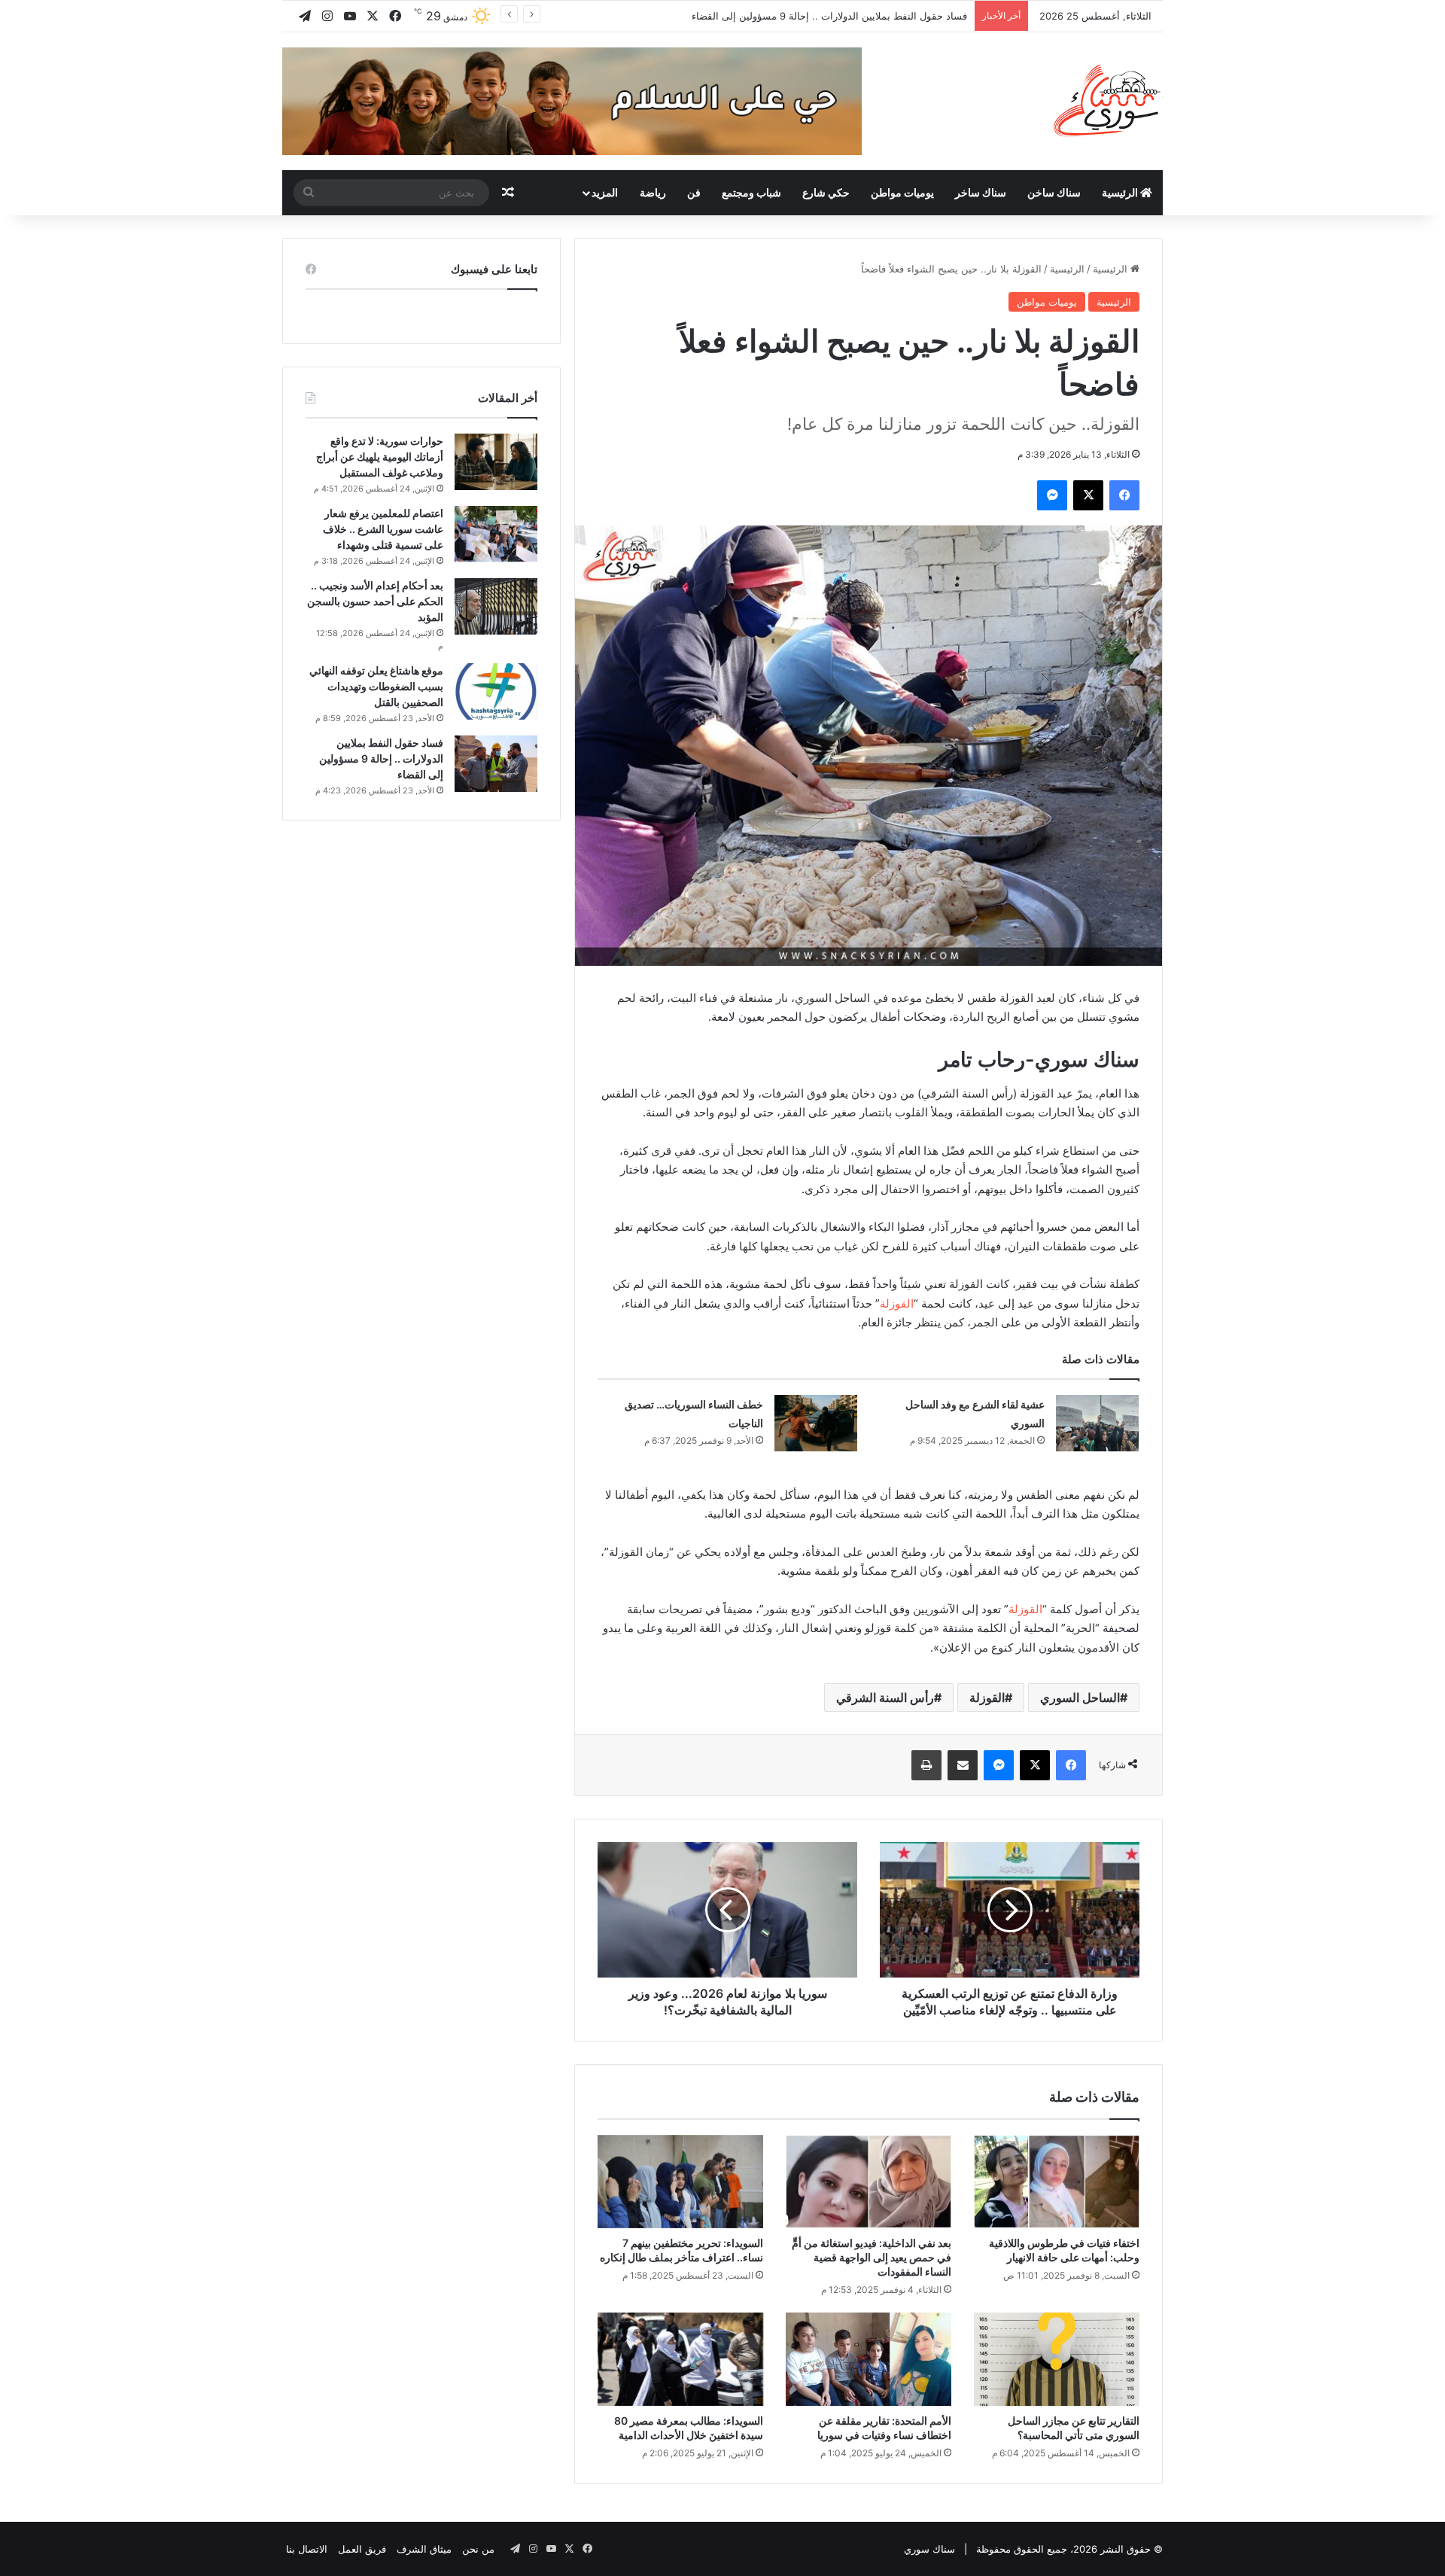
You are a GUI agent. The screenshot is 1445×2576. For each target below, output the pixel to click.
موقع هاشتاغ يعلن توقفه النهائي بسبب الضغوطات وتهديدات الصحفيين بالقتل (376, 686)
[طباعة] (926, 1765)
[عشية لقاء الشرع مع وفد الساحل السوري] (1097, 1423)
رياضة (653, 192)
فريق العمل (362, 2549)
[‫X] (1088, 495)
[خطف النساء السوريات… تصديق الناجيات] (816, 1423)
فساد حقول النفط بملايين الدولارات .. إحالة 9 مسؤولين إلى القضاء (381, 758)
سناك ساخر (981, 192)
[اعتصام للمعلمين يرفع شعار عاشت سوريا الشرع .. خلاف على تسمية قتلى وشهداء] (496, 534)
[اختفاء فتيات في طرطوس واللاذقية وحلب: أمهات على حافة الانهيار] (1057, 2182)
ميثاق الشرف (424, 2549)
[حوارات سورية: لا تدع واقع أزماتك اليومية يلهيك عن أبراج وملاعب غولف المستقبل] (496, 462)
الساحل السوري (1080, 1698)
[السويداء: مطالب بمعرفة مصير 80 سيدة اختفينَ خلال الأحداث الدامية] (680, 2359)
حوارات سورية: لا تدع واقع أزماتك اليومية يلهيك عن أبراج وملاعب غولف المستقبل (380, 457)
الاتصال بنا (307, 2549)
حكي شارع (826, 192)
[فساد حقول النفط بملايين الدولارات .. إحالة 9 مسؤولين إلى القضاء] (496, 764)
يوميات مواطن (902, 192)
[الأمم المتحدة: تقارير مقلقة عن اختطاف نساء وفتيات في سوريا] (869, 2359)
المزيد (605, 192)
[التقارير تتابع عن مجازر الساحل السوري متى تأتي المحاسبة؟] (1057, 2359)
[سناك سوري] (1108, 100)
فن (694, 192)
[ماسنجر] (1052, 495)
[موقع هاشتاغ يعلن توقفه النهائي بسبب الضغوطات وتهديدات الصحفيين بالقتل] (496, 691)
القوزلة (897, 1303)
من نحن (478, 2549)
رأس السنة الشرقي (885, 1698)
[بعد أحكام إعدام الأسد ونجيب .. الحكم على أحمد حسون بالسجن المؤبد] (496, 606)
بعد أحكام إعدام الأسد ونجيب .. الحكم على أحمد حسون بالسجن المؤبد (375, 601)
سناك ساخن (1054, 192)
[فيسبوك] (1124, 495)
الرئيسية (1121, 192)
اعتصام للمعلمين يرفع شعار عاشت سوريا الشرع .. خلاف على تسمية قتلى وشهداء (383, 529)
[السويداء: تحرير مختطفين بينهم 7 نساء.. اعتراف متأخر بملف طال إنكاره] (680, 2182)
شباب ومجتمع (751, 192)
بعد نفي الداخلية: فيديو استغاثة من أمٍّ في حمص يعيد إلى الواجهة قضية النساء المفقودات (872, 2257)
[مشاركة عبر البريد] (963, 1765)
